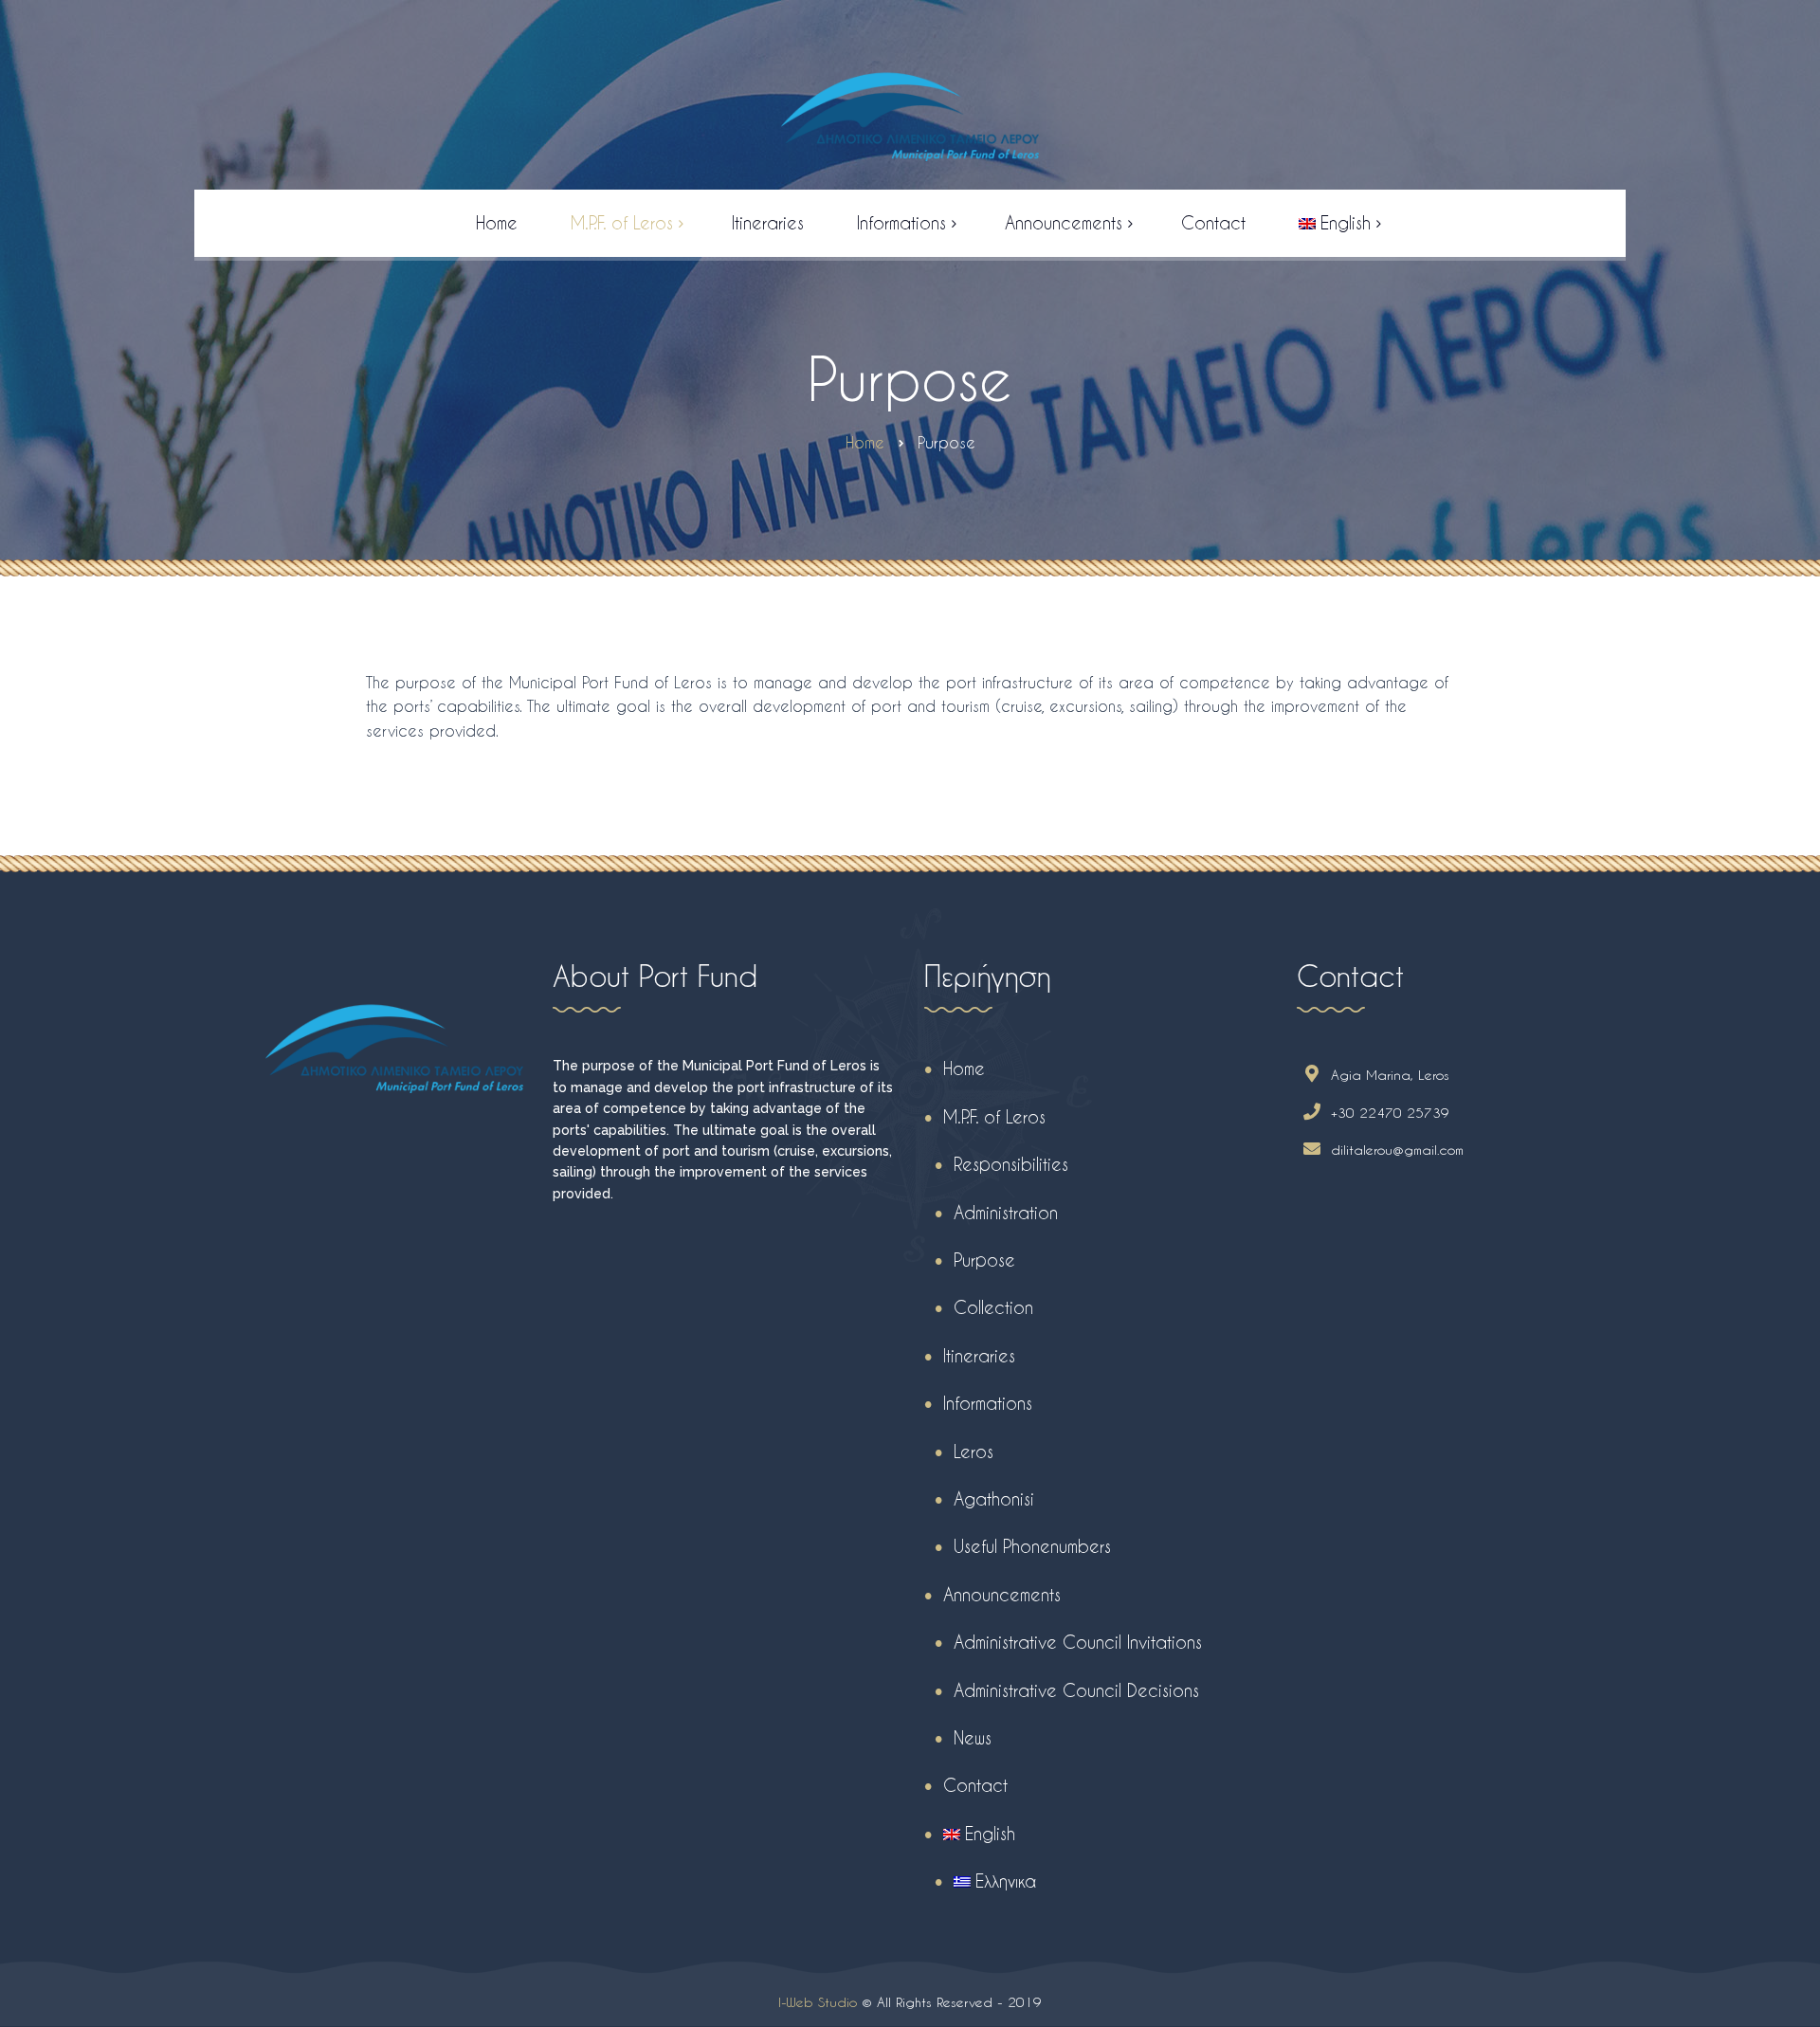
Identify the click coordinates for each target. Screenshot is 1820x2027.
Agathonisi (994, 1498)
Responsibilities (1011, 1164)
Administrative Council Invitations (1078, 1642)
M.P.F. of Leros (994, 1116)
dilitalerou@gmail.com (1397, 1150)
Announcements (1002, 1594)
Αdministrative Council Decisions (1076, 1690)
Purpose (984, 1260)
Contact (975, 1785)
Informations (988, 1403)
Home (964, 1068)
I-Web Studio (818, 2002)
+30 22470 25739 (1390, 1113)
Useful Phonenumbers (1032, 1546)
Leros (974, 1451)
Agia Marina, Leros (1390, 1075)
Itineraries (979, 1355)
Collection (993, 1307)
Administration (1006, 1212)
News (973, 1737)
